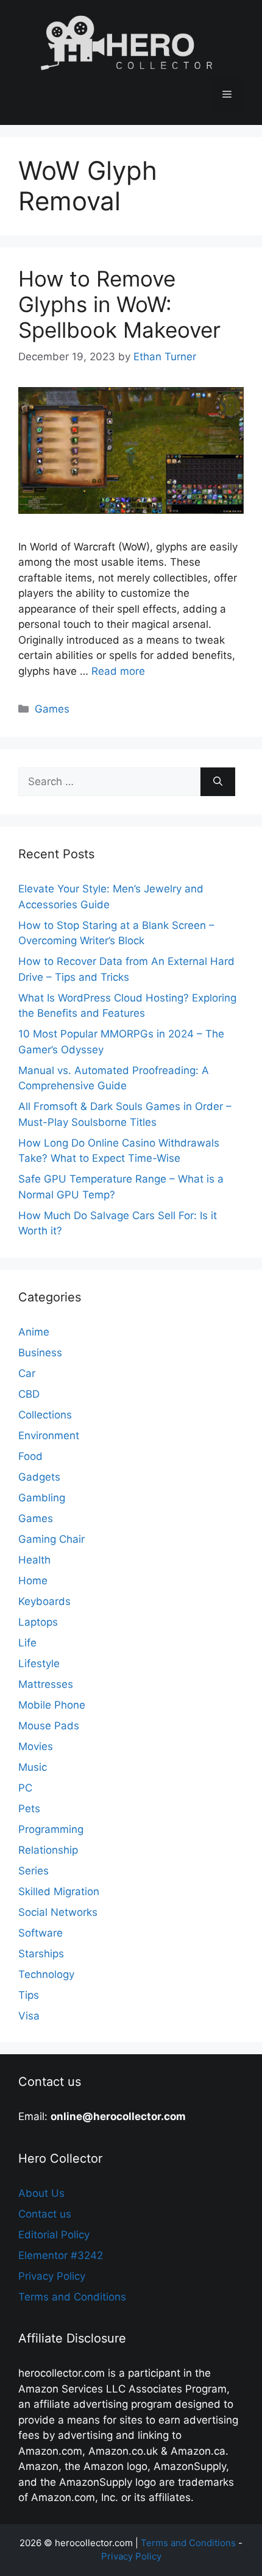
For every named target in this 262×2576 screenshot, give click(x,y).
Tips (29, 1995)
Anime (34, 1332)
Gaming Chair (51, 1539)
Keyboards (44, 1601)
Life (27, 1643)
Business (40, 1353)
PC (25, 1788)
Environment (49, 1436)
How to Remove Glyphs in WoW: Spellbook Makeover (119, 304)
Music (33, 1767)
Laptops (38, 1622)
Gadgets (39, 1477)
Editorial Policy (54, 2235)
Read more (118, 671)
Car (27, 1373)
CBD (29, 1394)
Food (30, 1456)
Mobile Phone (52, 1705)
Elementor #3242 (61, 2255)
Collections (45, 1415)
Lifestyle (39, 1663)
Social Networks (58, 1912)
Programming (51, 1829)
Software (41, 1933)
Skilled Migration (59, 1891)
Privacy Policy (52, 2276)
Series (34, 1871)
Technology (46, 1974)
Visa (29, 2016)
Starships (41, 1954)
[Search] (218, 782)
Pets (29, 1809)
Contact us (45, 2214)
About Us (41, 2193)
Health (34, 1560)
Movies (36, 1746)
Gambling (42, 1498)
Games (52, 709)
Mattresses (46, 1684)
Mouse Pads (49, 1726)
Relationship (48, 1850)
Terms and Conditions (72, 2297)
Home (33, 1581)
